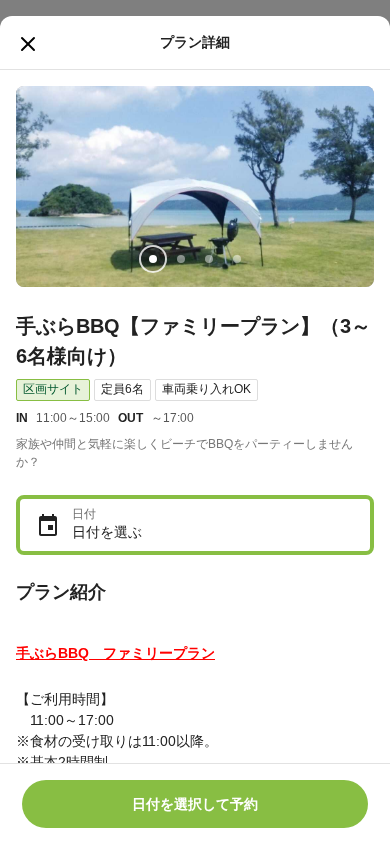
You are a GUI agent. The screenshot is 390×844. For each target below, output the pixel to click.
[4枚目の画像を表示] (237, 259)
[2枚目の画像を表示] (181, 259)
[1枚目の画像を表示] (153, 259)
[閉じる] (28, 44)
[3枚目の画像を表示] (209, 259)
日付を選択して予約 (195, 804)
